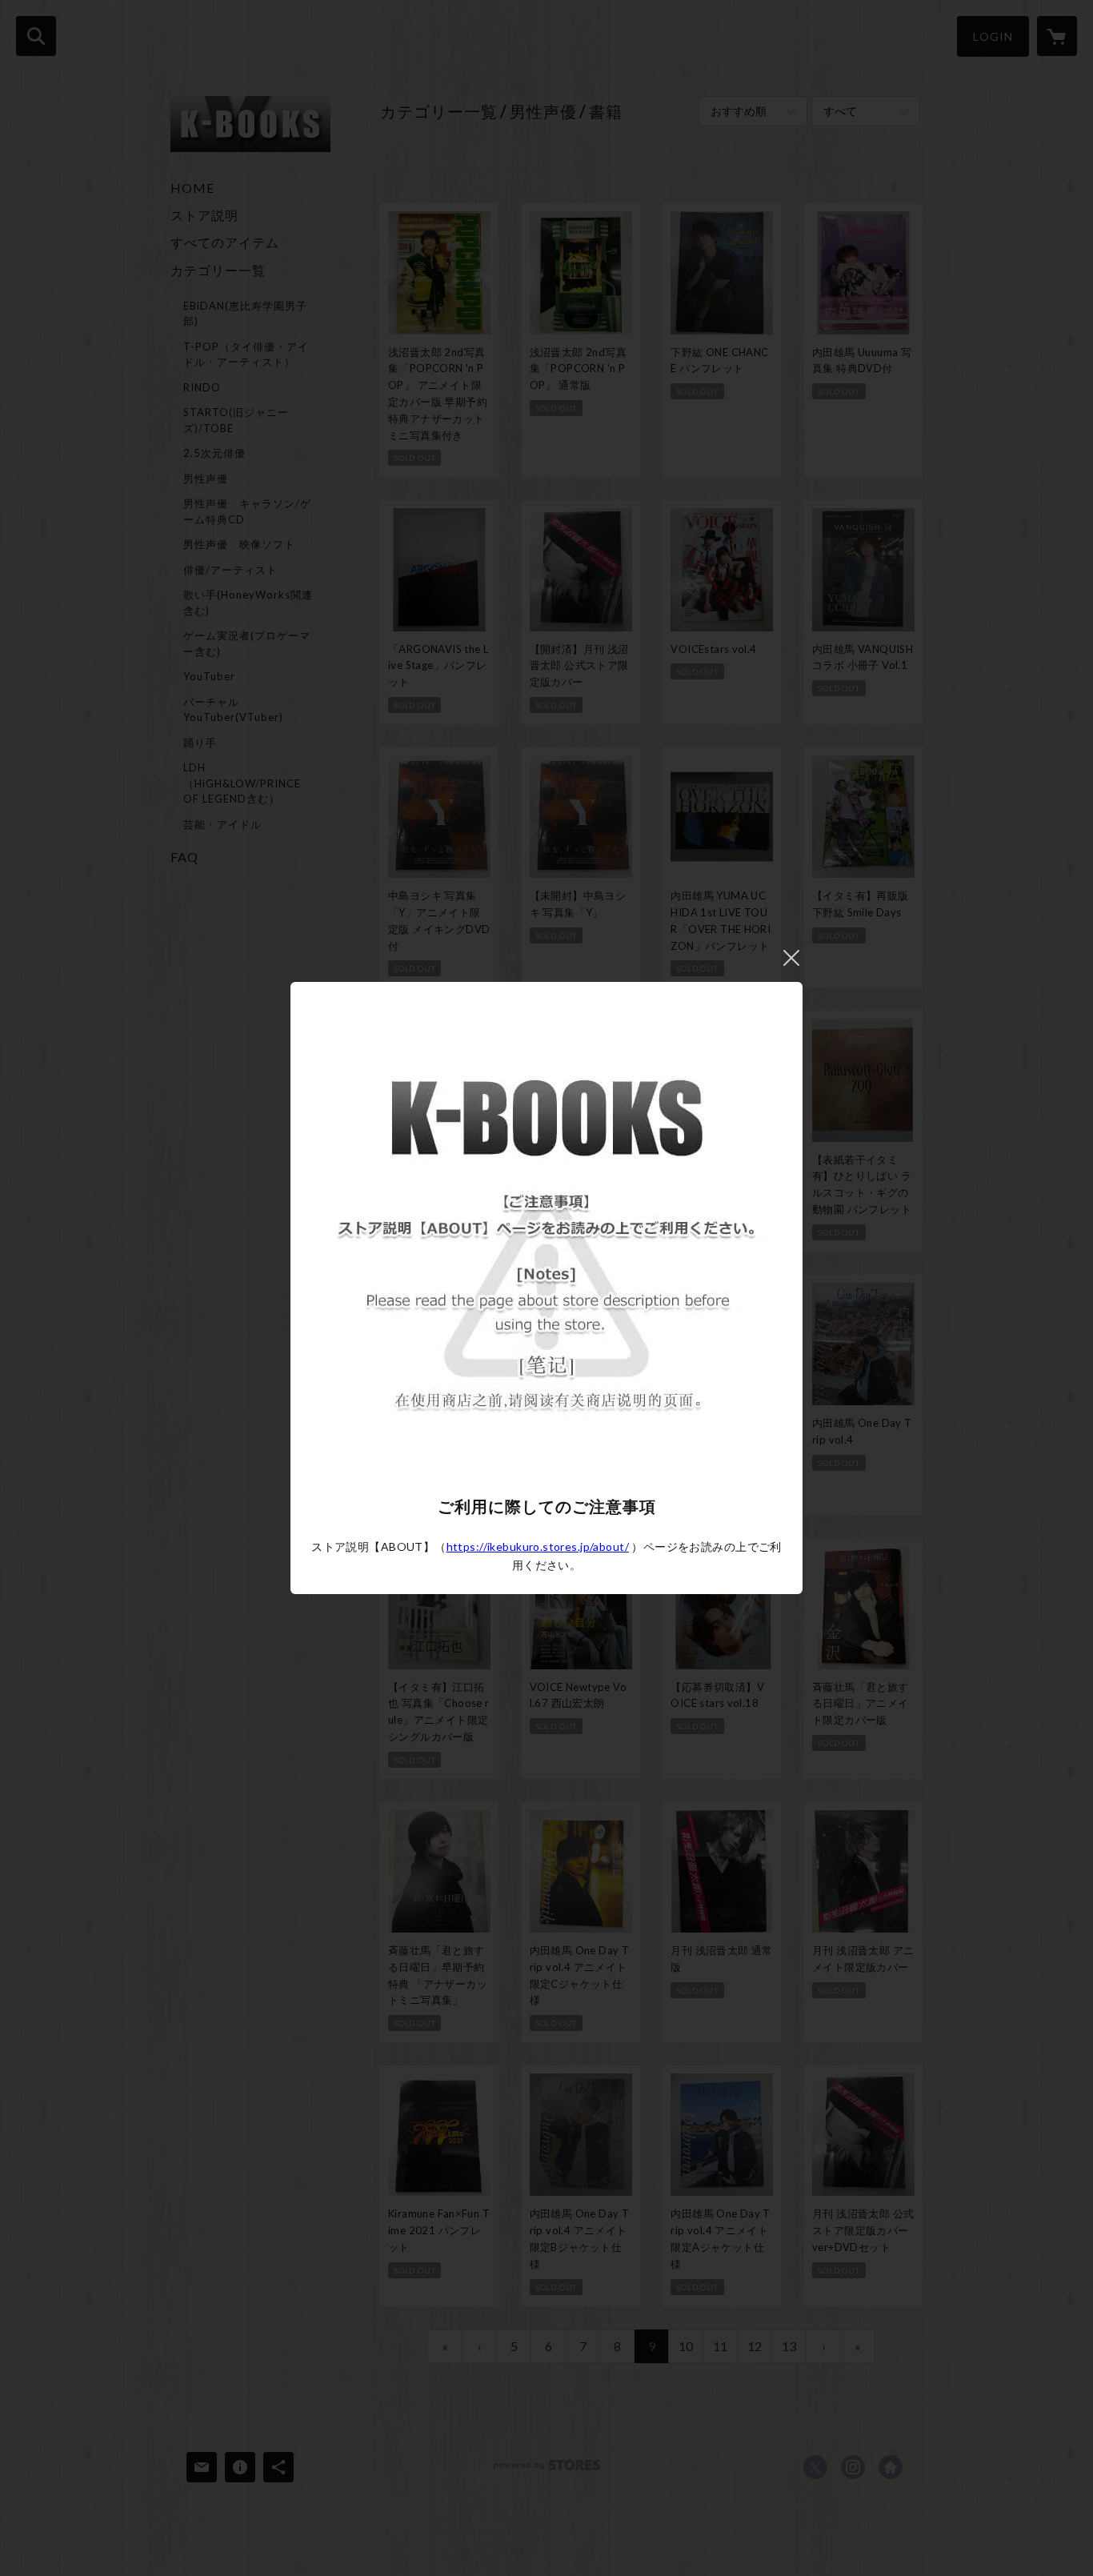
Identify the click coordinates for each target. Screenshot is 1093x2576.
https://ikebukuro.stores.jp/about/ (538, 1546)
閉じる (791, 958)
